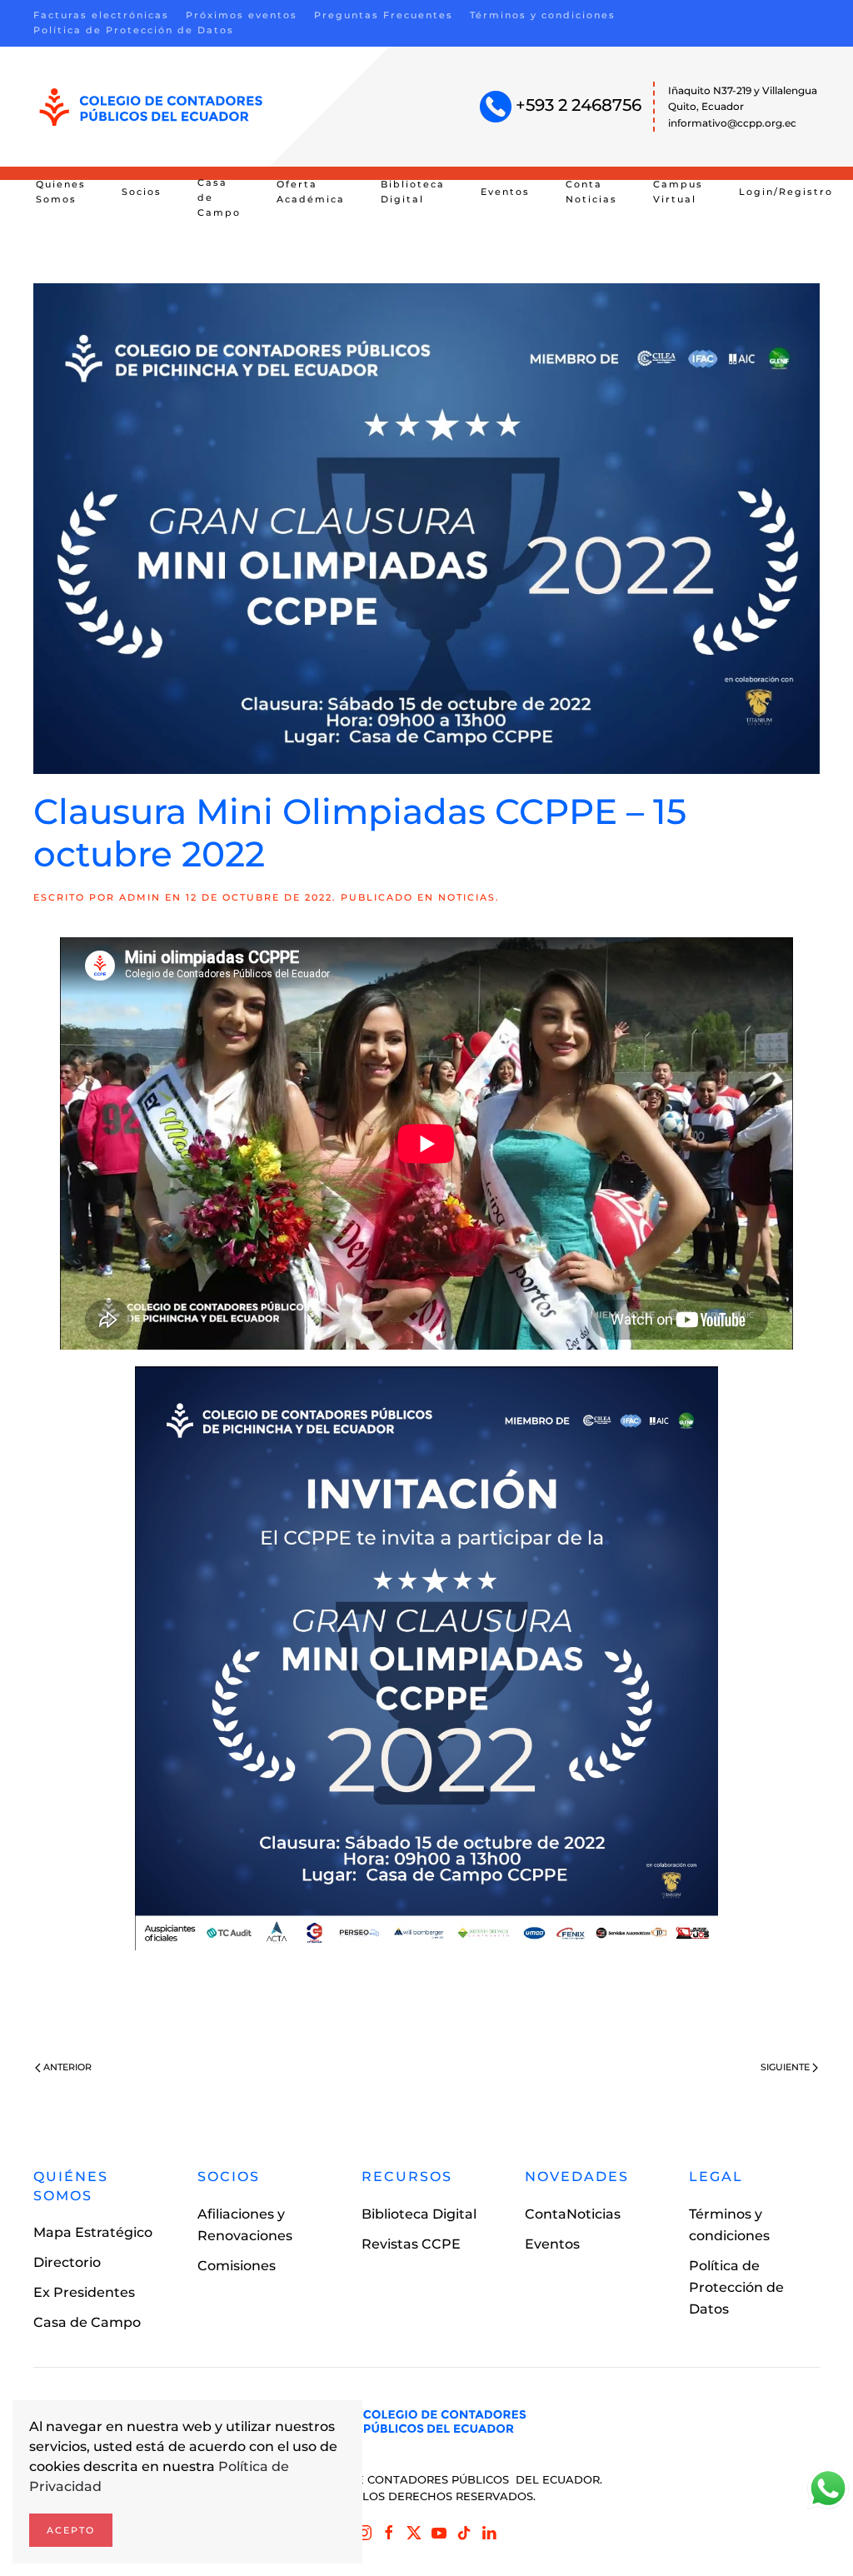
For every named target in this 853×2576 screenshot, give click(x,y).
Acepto (71, 2530)
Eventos (505, 192)
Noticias (467, 897)
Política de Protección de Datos (134, 30)
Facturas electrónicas (101, 15)
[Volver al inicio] (151, 107)
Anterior (67, 2067)
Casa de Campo (219, 197)
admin (140, 897)
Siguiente (785, 2067)
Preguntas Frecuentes (384, 15)
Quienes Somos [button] (61, 192)
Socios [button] (142, 192)
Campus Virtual (678, 192)
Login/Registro (786, 192)
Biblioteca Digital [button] (413, 192)
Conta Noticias (591, 192)
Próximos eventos (242, 15)
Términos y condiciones (543, 15)
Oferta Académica (311, 192)
